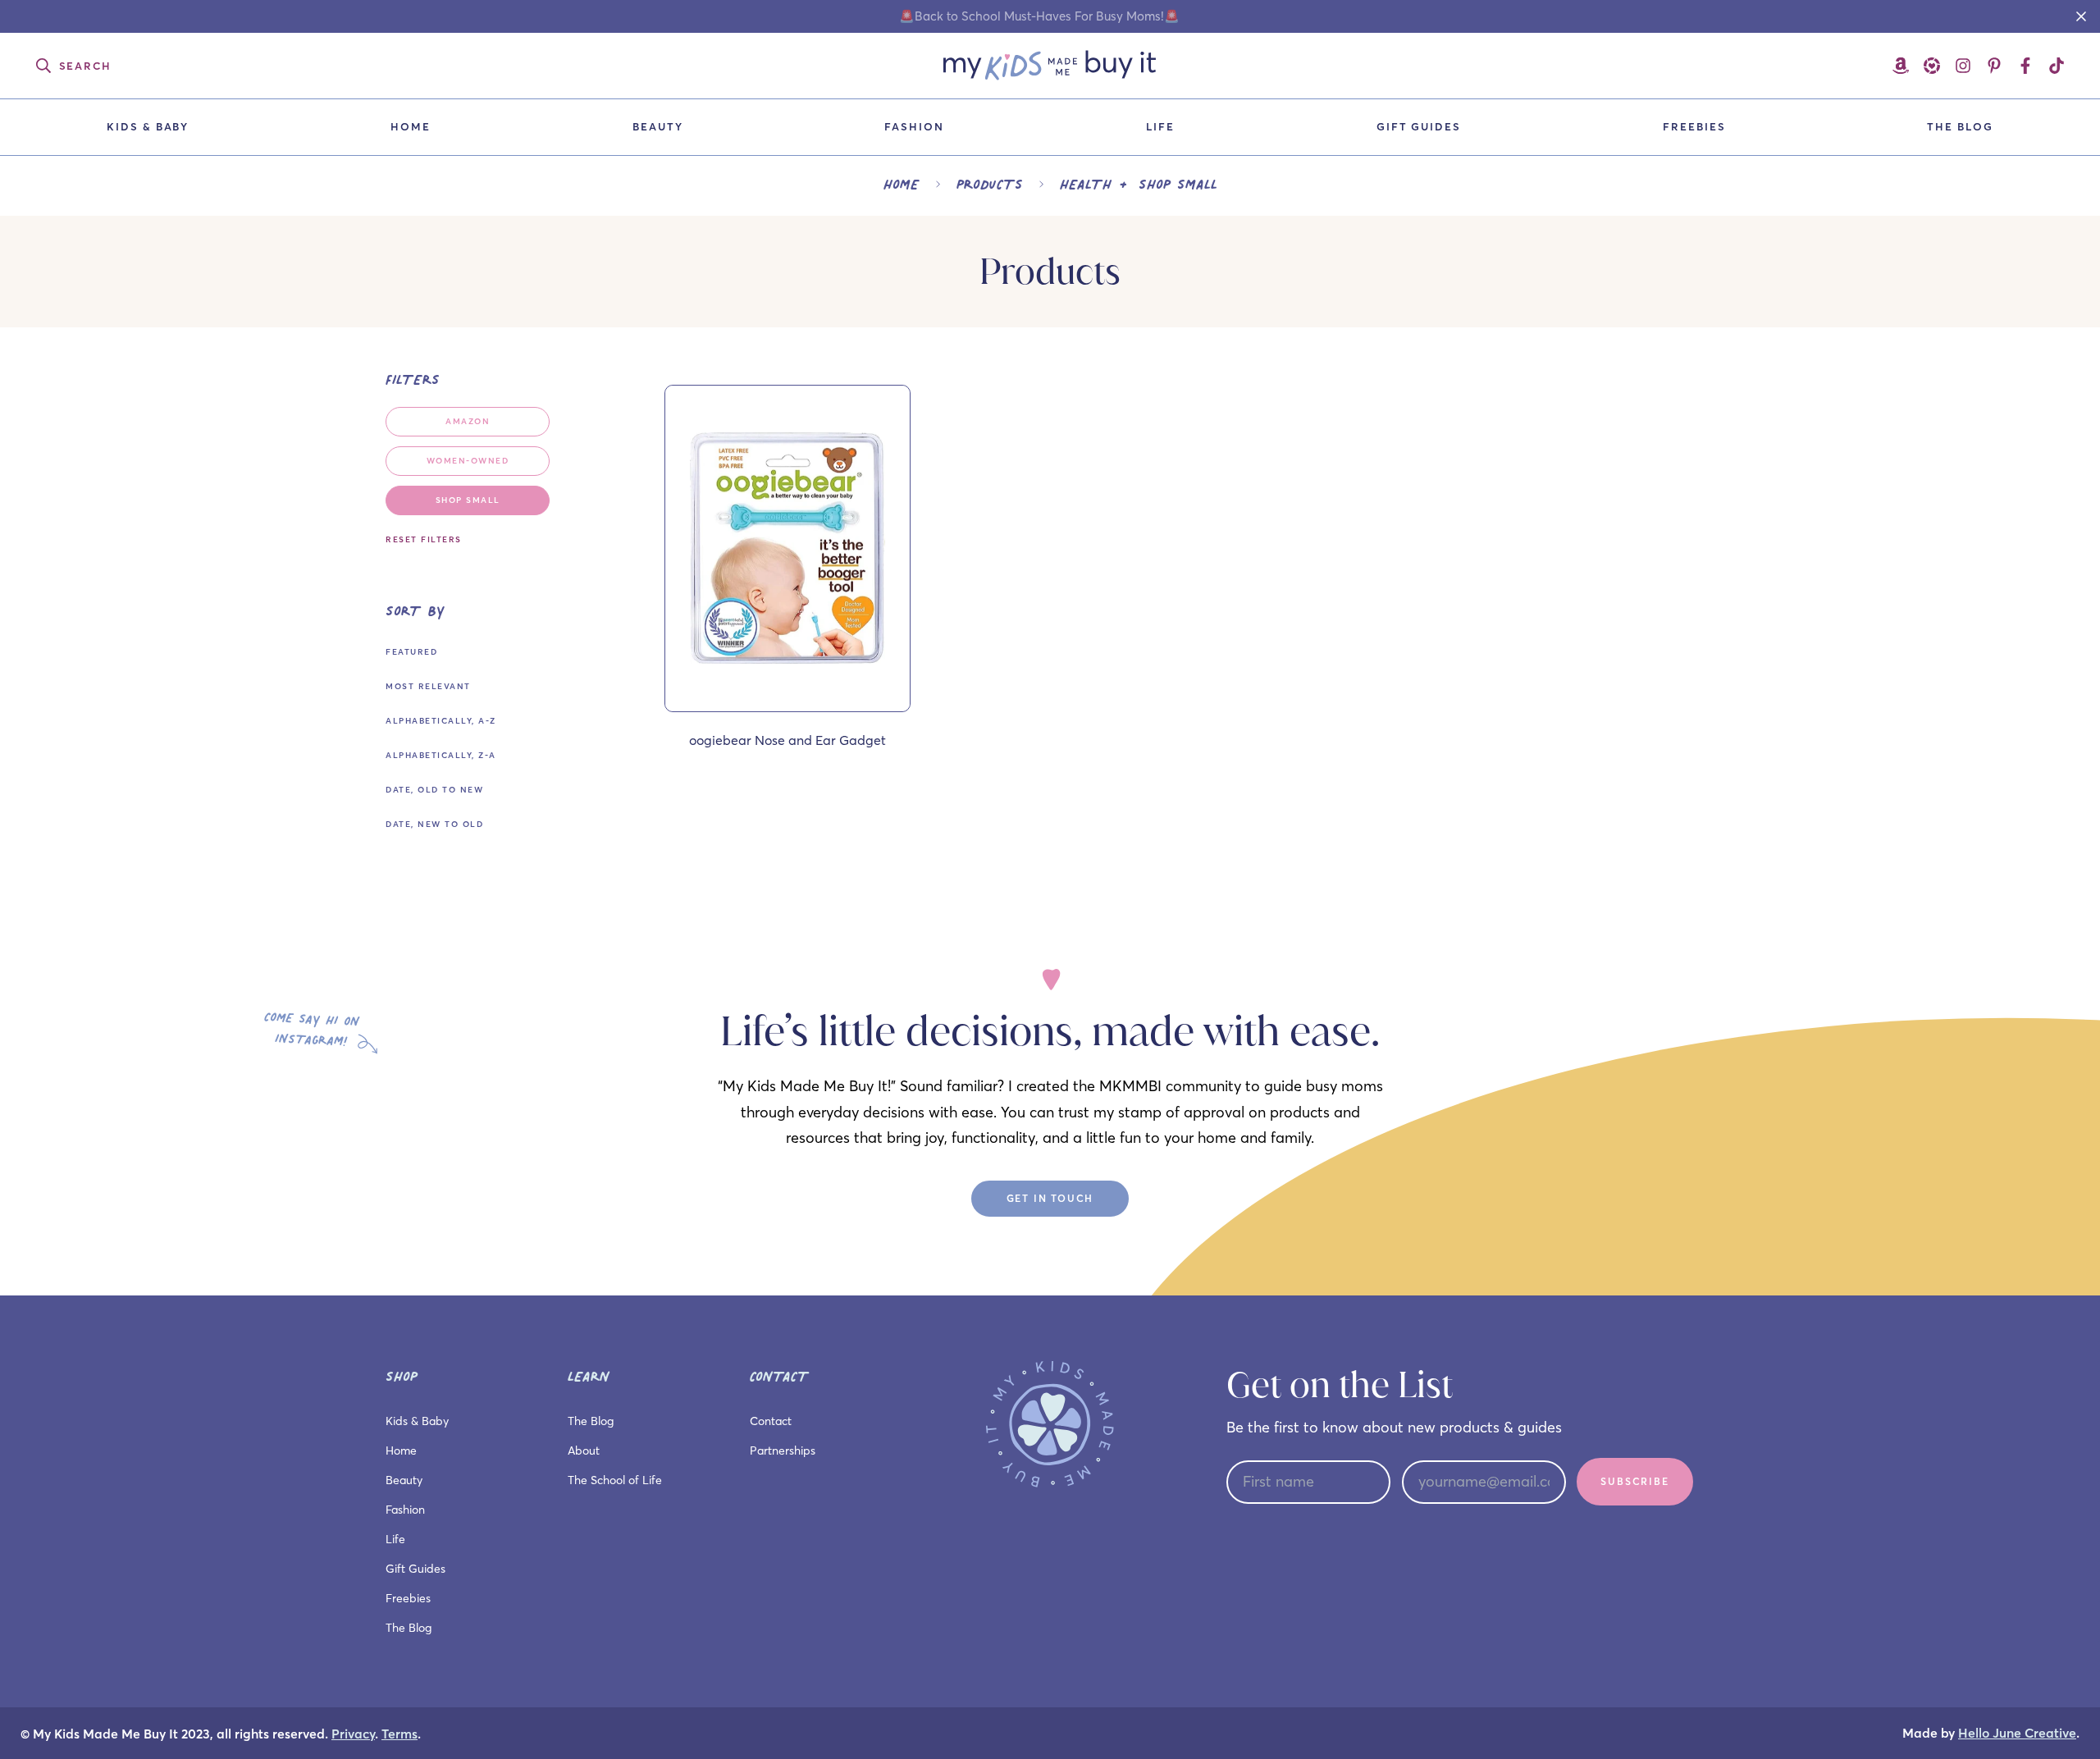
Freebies (1694, 126)
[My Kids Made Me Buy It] (1050, 66)
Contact (771, 1421)
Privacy (353, 1734)
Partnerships (783, 1451)
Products (990, 184)
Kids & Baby (148, 126)
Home (411, 126)
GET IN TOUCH (1050, 1198)
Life (1160, 126)
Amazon (468, 421)
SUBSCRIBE (1634, 1481)
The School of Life (615, 1480)
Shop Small (468, 500)
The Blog (1960, 126)
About (584, 1451)
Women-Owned (468, 461)
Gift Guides (1419, 126)
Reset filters (424, 539)
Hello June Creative (2017, 1733)
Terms (399, 1734)
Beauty (658, 126)
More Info (787, 704)
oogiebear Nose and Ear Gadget (787, 740)
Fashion (914, 126)
